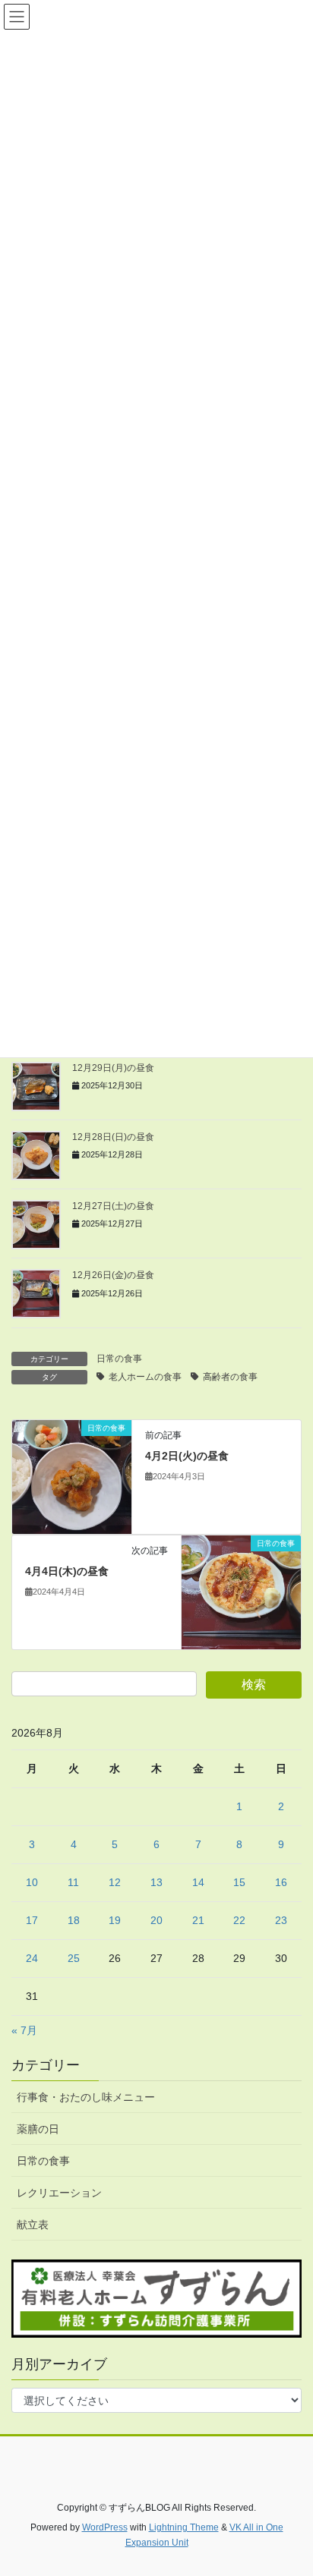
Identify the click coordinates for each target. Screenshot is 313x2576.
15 (239, 1882)
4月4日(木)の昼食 (67, 1571)
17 (32, 1920)
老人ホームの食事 (145, 1377)
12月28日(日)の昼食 (113, 1137)
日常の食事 (119, 1359)
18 (74, 1920)
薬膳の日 (38, 2129)
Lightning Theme (184, 2527)
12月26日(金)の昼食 (113, 1275)
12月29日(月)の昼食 (113, 1068)
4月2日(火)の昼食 (187, 1456)
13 (156, 1882)
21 (198, 1920)
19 (115, 1920)
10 (32, 1882)
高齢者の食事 (230, 1377)
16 (281, 1882)
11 (73, 1882)
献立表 (33, 2225)
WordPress (105, 2527)
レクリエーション (59, 2193)
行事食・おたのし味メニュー (86, 2097)
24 (32, 1958)
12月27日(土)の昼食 (113, 1206)
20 (156, 1920)
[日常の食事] (72, 1475)
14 (198, 1882)
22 (239, 1920)
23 (281, 1920)
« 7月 (24, 2030)
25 (74, 1958)
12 (115, 1882)
